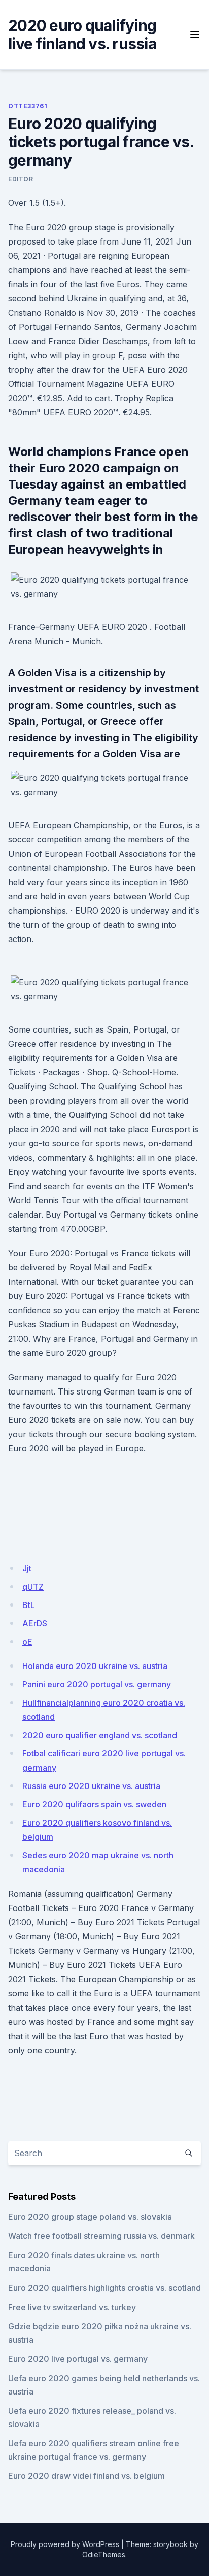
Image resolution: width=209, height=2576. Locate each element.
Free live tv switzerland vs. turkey (72, 2307)
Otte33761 (28, 106)
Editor (21, 179)
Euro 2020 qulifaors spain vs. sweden (94, 1804)
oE (27, 1642)
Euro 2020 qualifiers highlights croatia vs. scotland (104, 2288)
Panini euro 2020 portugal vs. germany (97, 1684)
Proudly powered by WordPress (65, 2544)
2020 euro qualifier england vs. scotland (100, 1735)
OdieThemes (104, 2554)
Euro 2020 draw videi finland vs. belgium (86, 2476)
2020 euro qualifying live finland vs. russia (82, 35)
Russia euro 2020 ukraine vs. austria (91, 1786)
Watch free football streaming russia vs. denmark (101, 2236)
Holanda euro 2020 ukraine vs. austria (95, 1666)
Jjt (27, 1568)
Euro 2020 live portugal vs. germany (78, 2359)
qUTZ (33, 1587)
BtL (29, 1605)
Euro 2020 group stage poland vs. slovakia (90, 2217)
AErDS (35, 1623)
